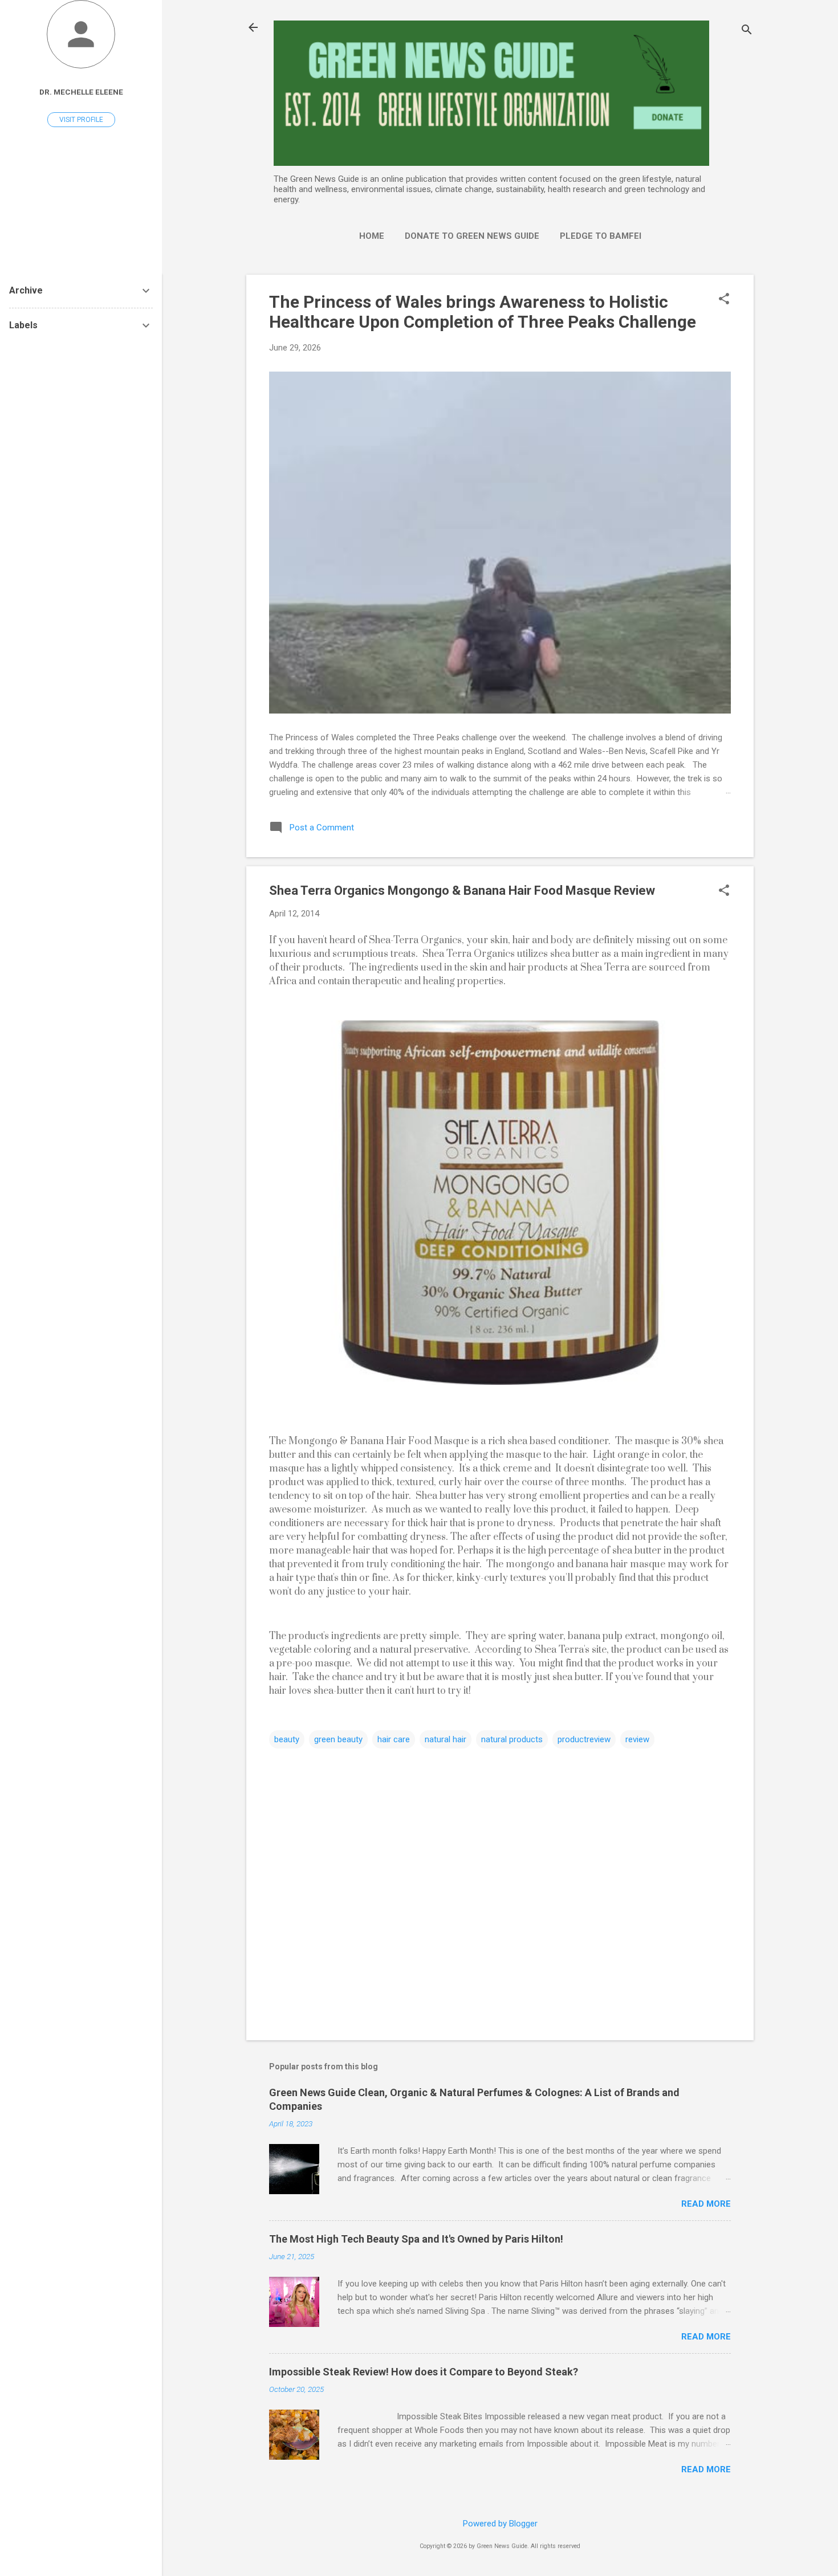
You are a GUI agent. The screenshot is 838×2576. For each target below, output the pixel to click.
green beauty (338, 1739)
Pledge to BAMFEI (601, 236)
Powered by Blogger (500, 2524)
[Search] (747, 31)
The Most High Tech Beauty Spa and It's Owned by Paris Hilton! (416, 2239)
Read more (706, 2204)
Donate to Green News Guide (472, 236)
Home (372, 236)
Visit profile (81, 120)
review (637, 1739)
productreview (584, 1739)
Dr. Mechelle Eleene (81, 92)
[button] (724, 300)
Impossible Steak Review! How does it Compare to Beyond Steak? (424, 2372)
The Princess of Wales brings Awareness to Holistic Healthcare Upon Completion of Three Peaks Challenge (483, 312)
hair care (394, 1739)
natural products (512, 1739)
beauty (287, 1739)
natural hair (446, 1739)
